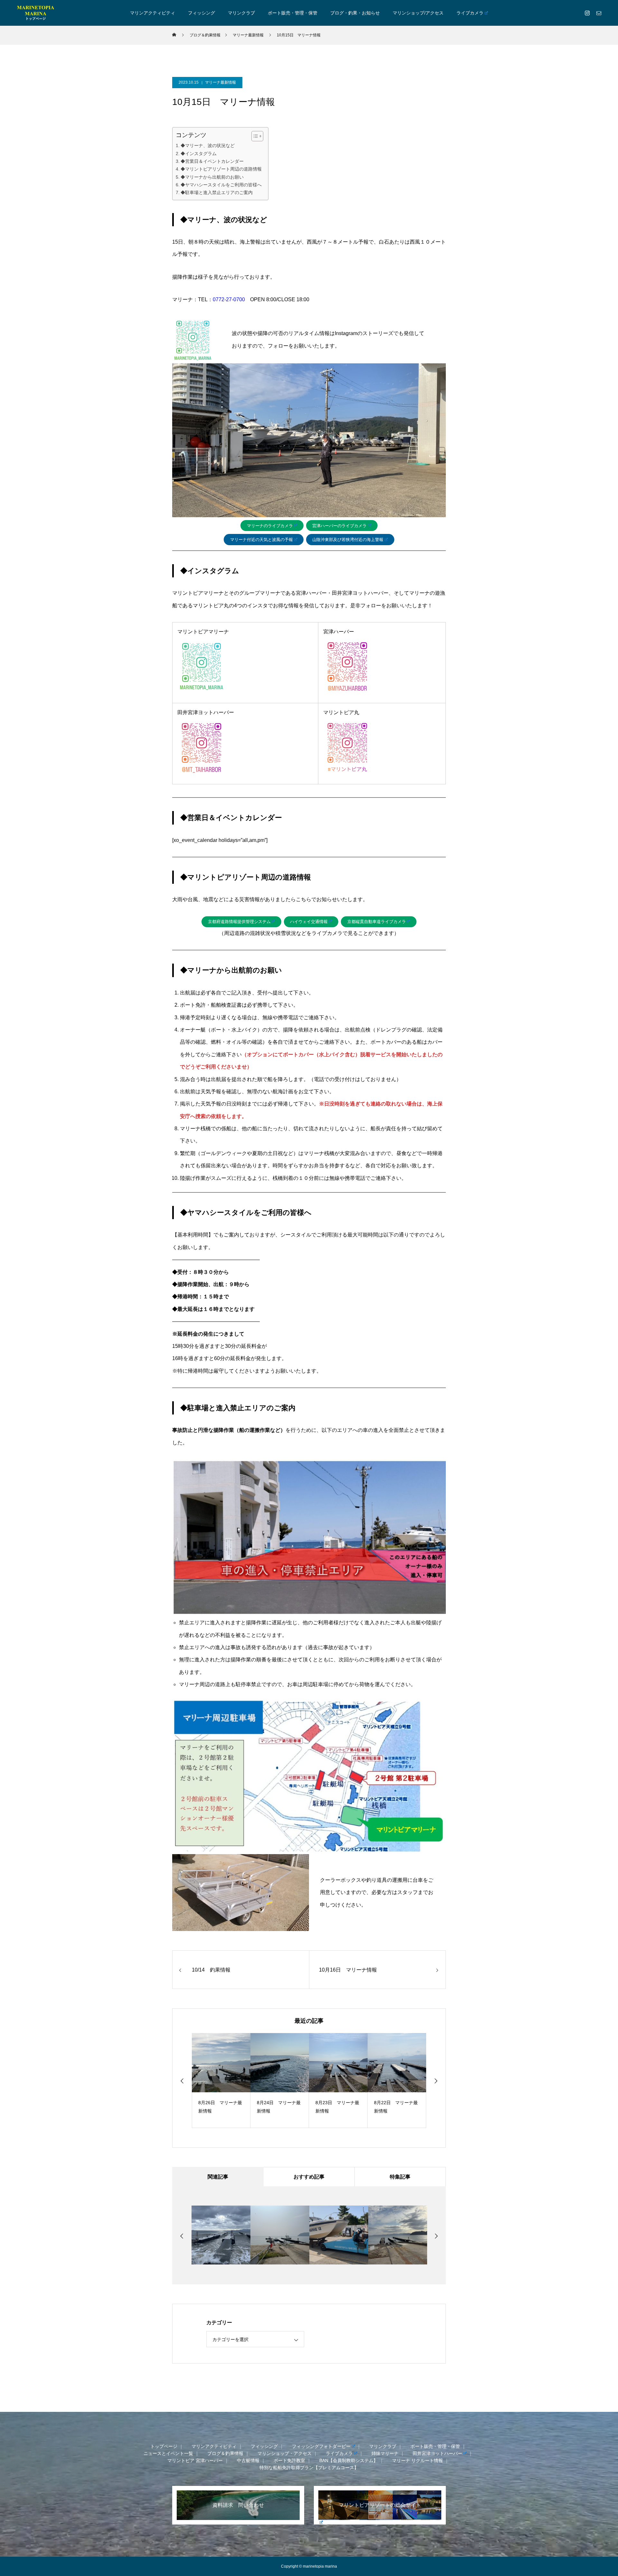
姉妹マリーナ (385, 2453)
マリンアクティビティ (153, 13)
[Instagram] (587, 13)
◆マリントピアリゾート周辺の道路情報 (221, 169)
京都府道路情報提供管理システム (239, 922)
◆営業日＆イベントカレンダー (212, 161)
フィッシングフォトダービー (321, 2446)
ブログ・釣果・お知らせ (355, 13)
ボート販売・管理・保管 (293, 13)
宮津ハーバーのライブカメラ (339, 526)
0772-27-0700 (229, 299)
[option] (234, 2081)
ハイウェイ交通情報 (309, 922)
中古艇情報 (248, 2460)
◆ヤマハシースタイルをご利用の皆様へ (221, 185)
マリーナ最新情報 (220, 82)
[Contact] (599, 13)
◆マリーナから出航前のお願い (212, 177)
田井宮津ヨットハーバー (437, 2453)
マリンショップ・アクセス (285, 2453)
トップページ (164, 2446)
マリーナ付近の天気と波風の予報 (262, 540)
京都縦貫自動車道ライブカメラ (377, 922)
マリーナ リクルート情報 (417, 2460)
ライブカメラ (470, 13)
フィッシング (201, 13)
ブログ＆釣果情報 (225, 2453)
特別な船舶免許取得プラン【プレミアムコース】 (309, 2468)
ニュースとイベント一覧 (168, 2453)
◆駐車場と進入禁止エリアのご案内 (217, 192)
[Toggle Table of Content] (254, 136)
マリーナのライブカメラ (270, 526)
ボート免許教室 (289, 2460)
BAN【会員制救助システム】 (349, 2460)
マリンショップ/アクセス (418, 13)
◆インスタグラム (199, 154)
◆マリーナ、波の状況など (208, 145)
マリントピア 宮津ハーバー (195, 2460)
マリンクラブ (241, 13)
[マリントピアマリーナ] (35, 13)
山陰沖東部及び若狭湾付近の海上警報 (348, 540)
